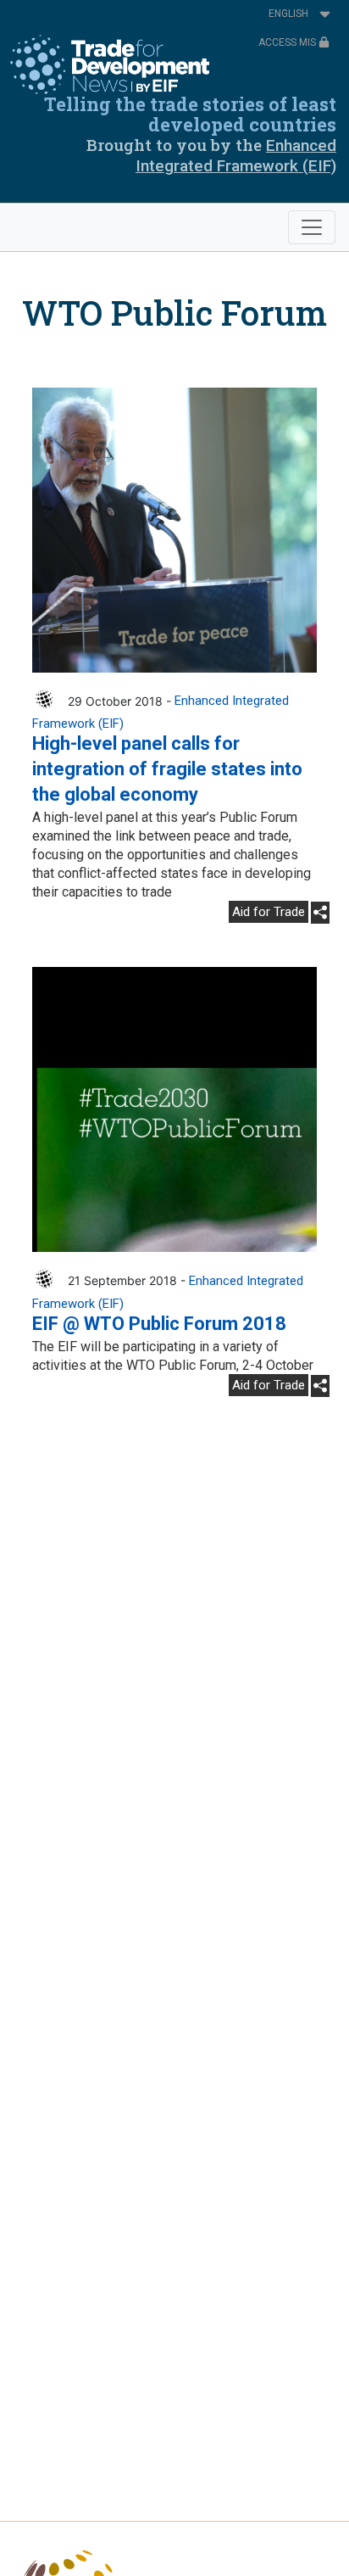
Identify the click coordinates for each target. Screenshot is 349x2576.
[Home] (110, 64)
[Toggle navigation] (312, 227)
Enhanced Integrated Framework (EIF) (236, 156)
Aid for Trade (269, 912)
